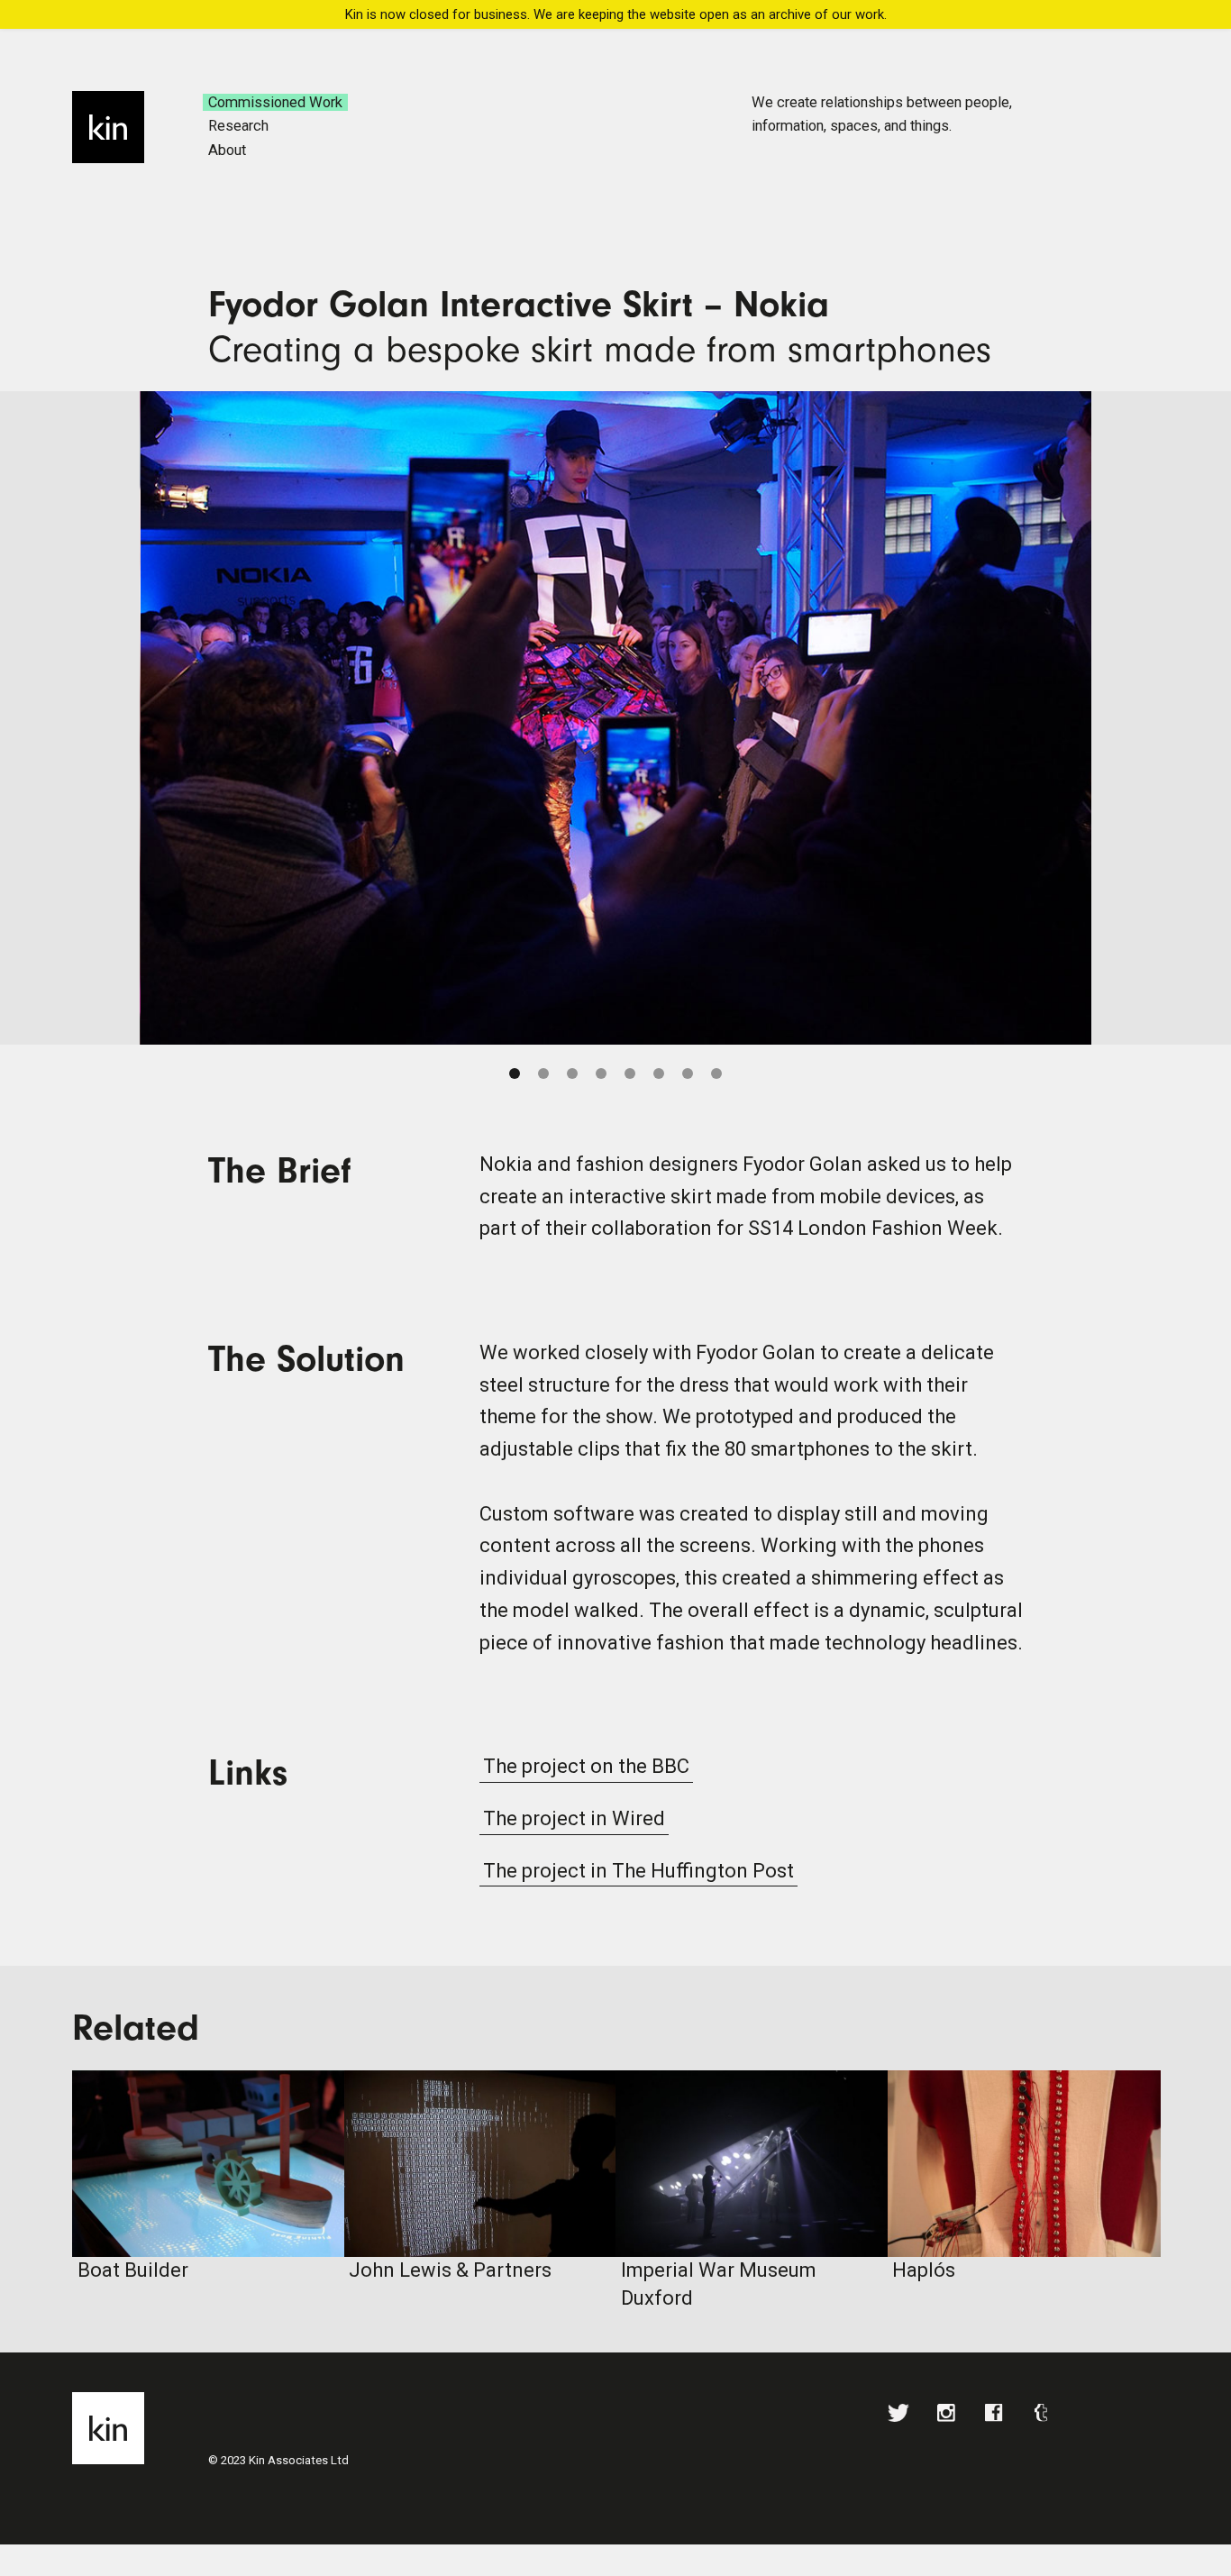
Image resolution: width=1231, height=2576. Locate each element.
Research (238, 126)
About (227, 150)
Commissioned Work (275, 102)
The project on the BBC (586, 1766)
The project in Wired (574, 1818)
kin (108, 127)
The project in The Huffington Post (638, 1871)
